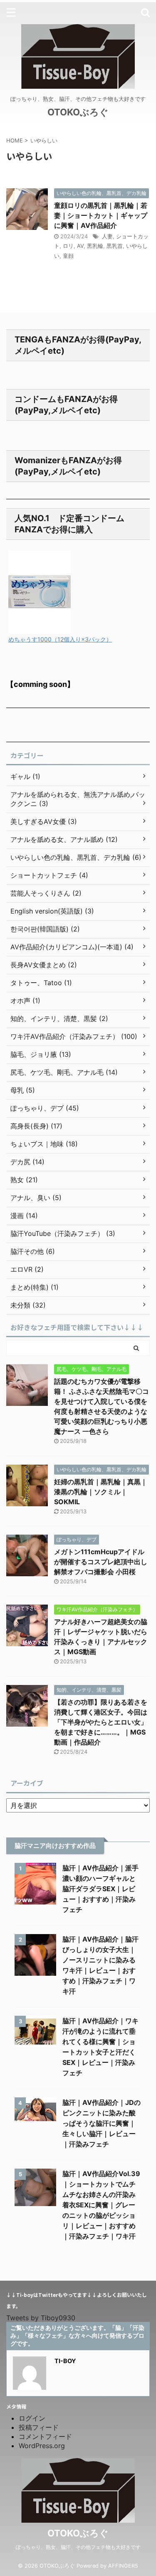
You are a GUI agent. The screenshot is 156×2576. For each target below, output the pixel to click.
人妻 (107, 236)
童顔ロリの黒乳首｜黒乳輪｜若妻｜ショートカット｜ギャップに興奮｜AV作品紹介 (101, 215)
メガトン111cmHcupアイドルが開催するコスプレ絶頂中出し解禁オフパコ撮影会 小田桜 (101, 1562)
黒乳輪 (95, 246)
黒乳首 (115, 246)
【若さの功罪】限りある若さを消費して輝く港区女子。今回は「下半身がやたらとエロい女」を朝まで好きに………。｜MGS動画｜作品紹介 (101, 1722)
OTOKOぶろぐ (78, 112)
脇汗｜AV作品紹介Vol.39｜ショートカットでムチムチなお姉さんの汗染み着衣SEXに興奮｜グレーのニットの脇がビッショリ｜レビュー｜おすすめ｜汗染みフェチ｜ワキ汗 (101, 2205)
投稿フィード (39, 2427)
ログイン (32, 2418)
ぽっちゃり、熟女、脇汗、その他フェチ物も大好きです (78, 2547)
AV (80, 246)
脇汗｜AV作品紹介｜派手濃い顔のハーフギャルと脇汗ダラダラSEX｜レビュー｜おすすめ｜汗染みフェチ (100, 1889)
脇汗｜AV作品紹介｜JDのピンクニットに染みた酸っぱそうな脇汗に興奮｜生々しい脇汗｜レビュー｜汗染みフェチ (102, 2123)
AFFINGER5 (123, 2566)
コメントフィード (45, 2436)
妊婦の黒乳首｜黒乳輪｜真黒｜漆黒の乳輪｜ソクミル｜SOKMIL (101, 1492)
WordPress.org (42, 2446)
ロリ (68, 246)
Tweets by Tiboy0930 (41, 2318)
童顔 (68, 256)
